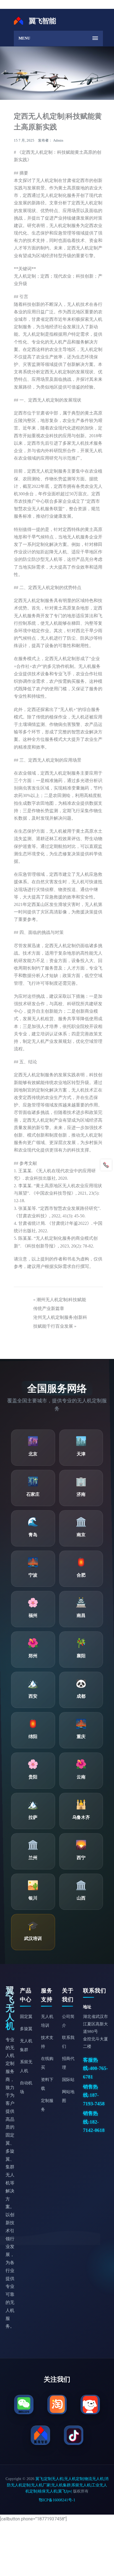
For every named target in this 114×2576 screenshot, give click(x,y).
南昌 (81, 1615)
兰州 (33, 1858)
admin (58, 140)
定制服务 (47, 2105)
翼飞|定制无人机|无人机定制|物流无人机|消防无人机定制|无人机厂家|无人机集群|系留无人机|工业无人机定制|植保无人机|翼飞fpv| (58, 2485)
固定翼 (26, 2017)
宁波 (33, 1575)
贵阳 (33, 1777)
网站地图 (68, 2096)
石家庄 (33, 1494)
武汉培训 (33, 1938)
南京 (81, 1535)
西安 (33, 1696)
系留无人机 (26, 2066)
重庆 (81, 1737)
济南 (81, 1494)
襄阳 (81, 1656)
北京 (33, 1454)
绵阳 (33, 1737)
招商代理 (68, 2063)
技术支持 (47, 2042)
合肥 (81, 1575)
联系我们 (68, 2042)
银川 (33, 1898)
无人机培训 (47, 2021)
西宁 (81, 1858)
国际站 (68, 2080)
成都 (81, 1696)
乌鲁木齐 (81, 1817)
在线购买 (47, 2063)
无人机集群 (26, 2045)
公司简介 (68, 2021)
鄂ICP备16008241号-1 (57, 2500)
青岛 (33, 1535)
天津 (81, 1454)
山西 (81, 1898)
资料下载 (47, 2084)
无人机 (37, 152)
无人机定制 (60, 226)
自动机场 (26, 2087)
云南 (81, 1777)
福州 (33, 1615)
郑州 (33, 1656)
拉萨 (33, 1817)
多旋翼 (26, 2029)
